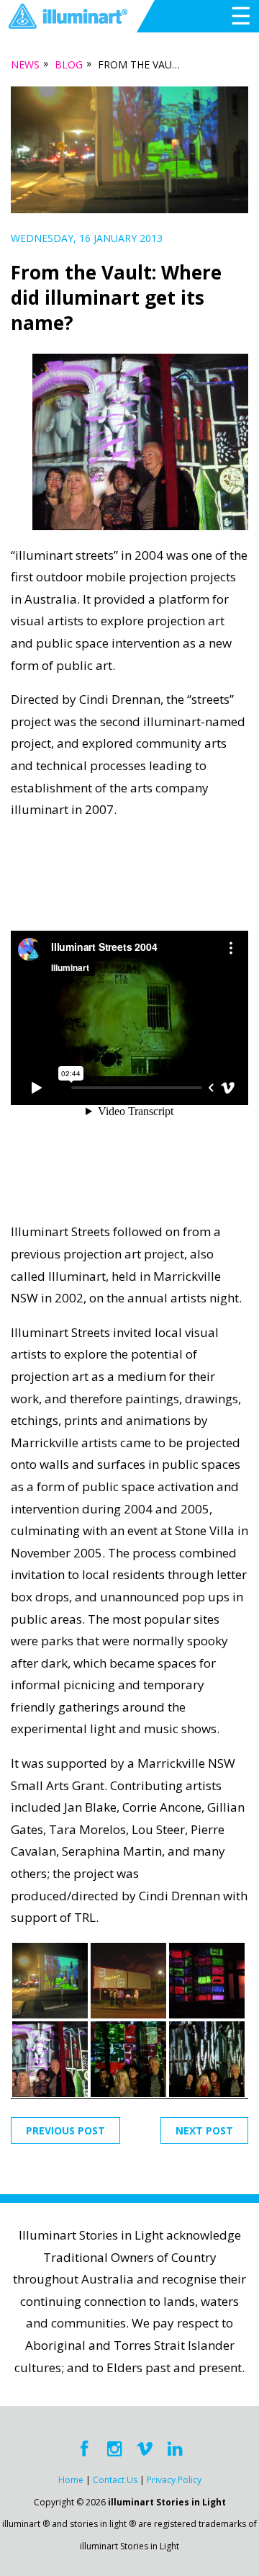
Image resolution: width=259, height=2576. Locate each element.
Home (71, 2480)
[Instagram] (114, 2449)
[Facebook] (84, 2449)
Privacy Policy (174, 2480)
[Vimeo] (145, 2449)
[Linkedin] (175, 2449)
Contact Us (115, 2480)
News (25, 64)
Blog (69, 64)
